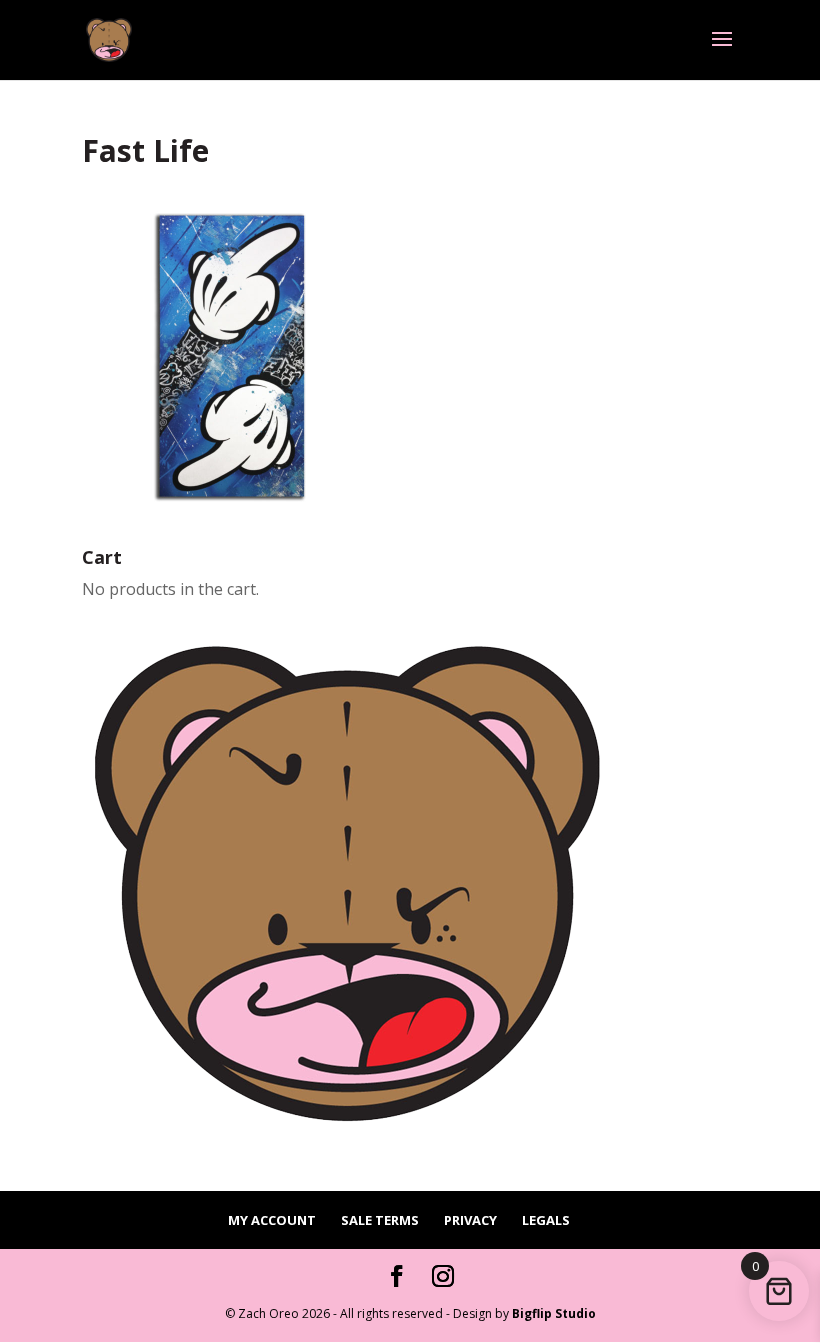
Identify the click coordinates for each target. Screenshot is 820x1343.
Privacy (470, 1220)
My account (272, 1220)
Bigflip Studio (554, 1313)
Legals (546, 1220)
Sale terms (380, 1220)
